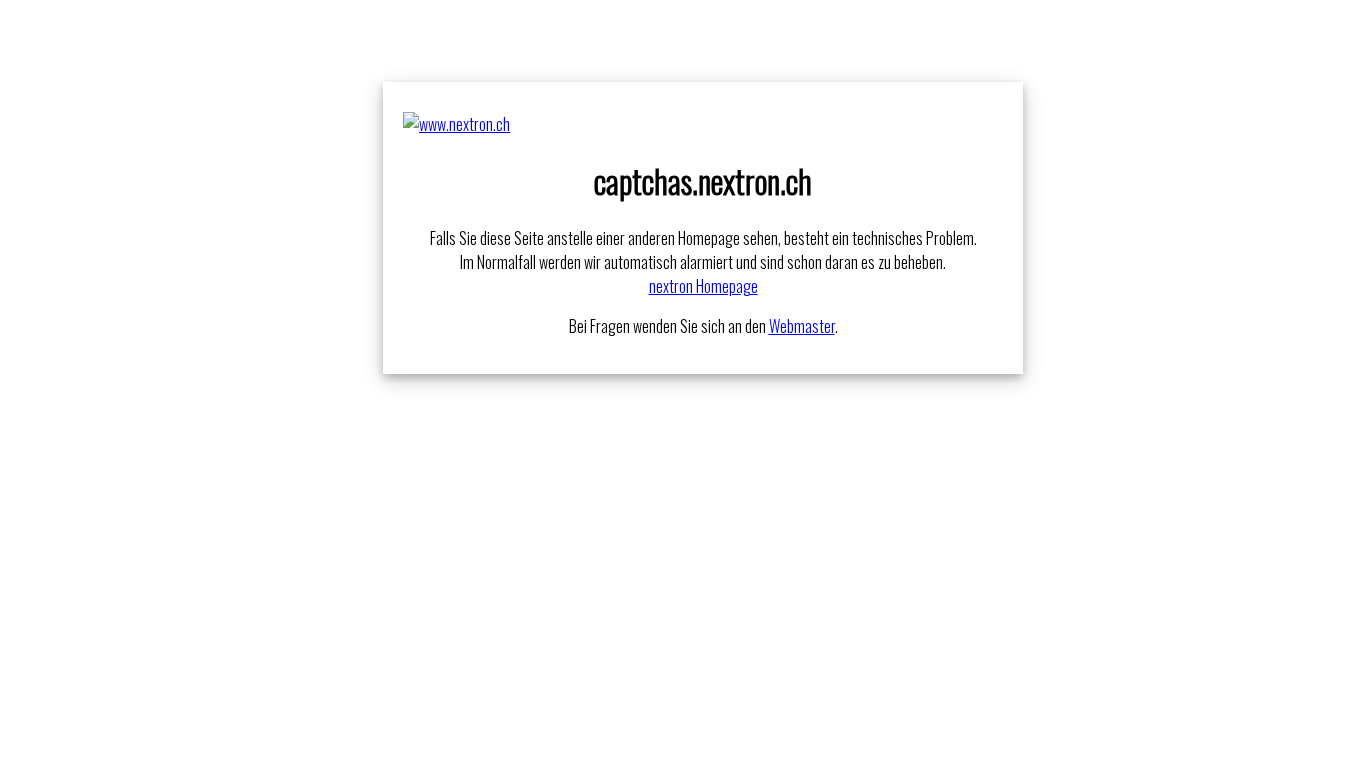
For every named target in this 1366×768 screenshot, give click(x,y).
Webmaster (802, 326)
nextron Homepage (703, 286)
